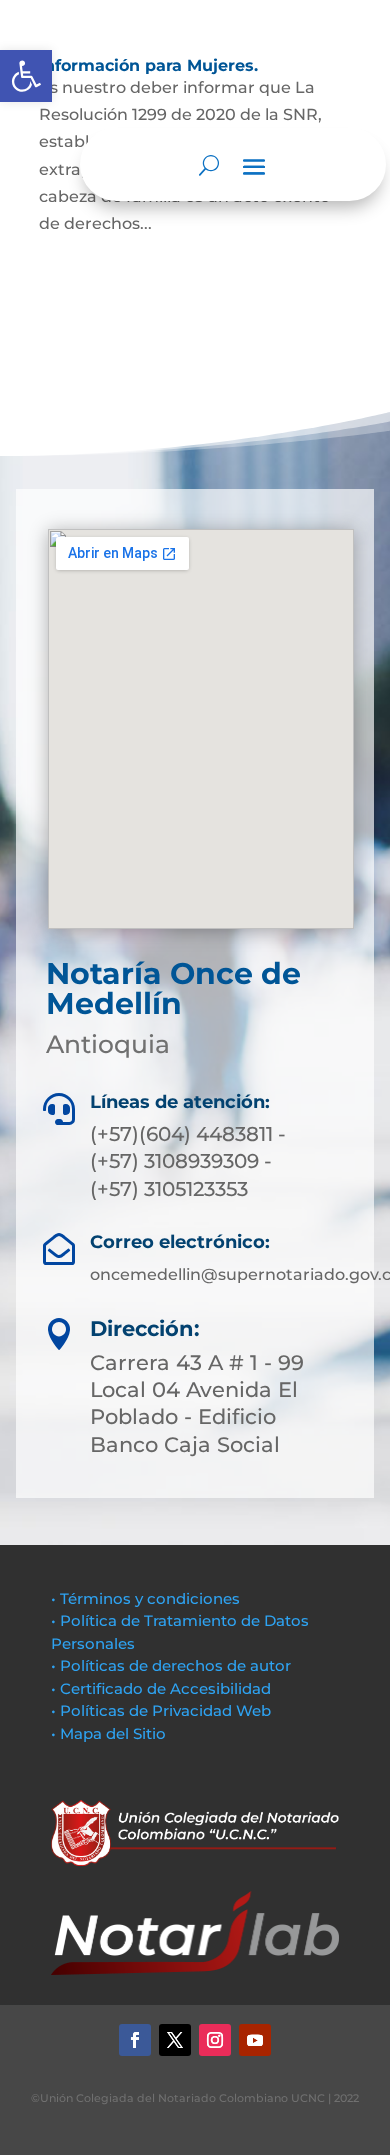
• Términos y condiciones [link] (145, 1598)
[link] (26, 76)
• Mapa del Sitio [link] (110, 1733)
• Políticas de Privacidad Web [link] (161, 1710)
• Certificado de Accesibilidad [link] (161, 1688)
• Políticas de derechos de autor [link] (171, 1665)
